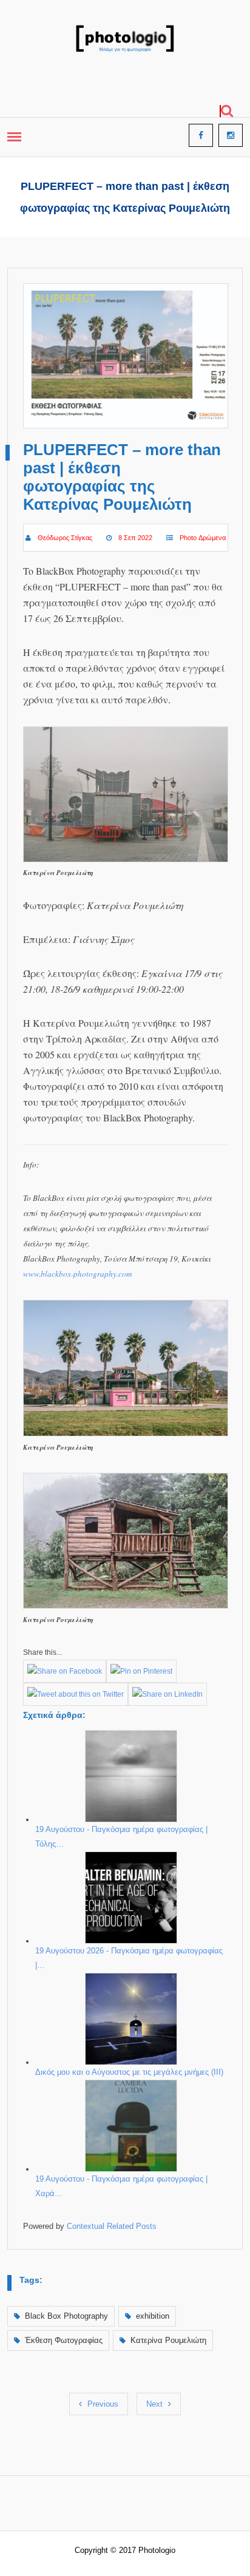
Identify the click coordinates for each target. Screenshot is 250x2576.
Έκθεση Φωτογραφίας (64, 2340)
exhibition (153, 2316)
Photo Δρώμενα (203, 538)
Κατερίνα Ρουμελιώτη (168, 2340)
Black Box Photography (66, 2316)
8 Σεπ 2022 (135, 538)
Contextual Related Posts (112, 2226)
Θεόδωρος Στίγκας (65, 538)
